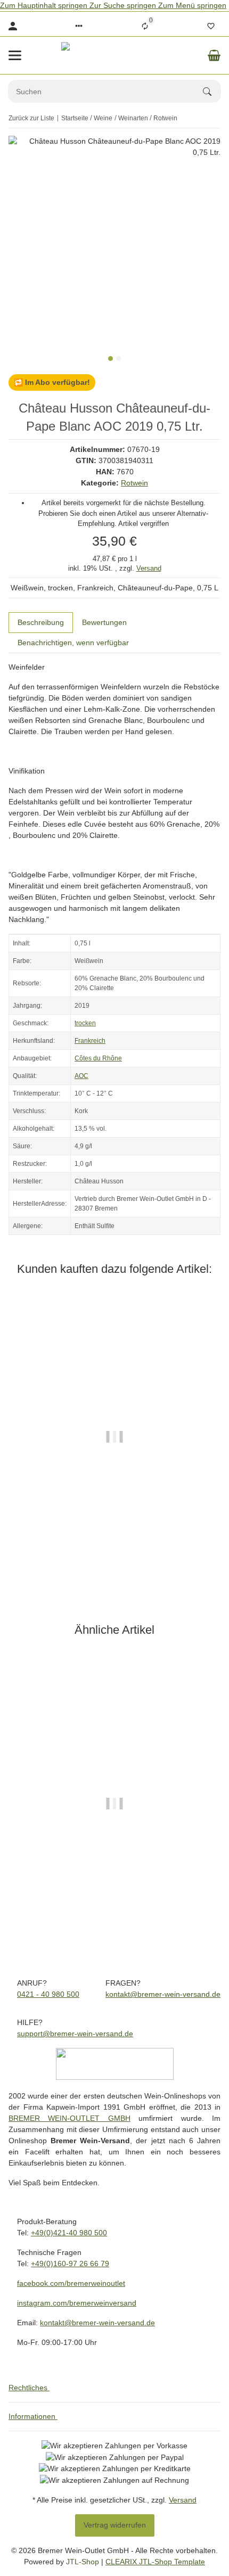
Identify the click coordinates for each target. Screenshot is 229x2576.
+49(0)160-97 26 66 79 (70, 2264)
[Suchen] (212, 92)
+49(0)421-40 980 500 (69, 2233)
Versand (149, 568)
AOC (81, 1076)
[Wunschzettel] (211, 26)
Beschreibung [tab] (41, 622)
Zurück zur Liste (31, 118)
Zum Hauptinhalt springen (45, 5)
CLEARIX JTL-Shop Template (155, 2562)
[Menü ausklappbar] (15, 55)
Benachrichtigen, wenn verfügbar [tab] (73, 643)
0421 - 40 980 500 (48, 1994)
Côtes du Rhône (98, 1058)
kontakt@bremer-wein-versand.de (163, 1994)
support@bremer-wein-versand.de (75, 2034)
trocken (85, 1023)
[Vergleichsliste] (145, 26)
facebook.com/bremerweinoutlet (71, 2283)
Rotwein (134, 483)
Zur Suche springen (124, 5)
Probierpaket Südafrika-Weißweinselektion (114, 1520)
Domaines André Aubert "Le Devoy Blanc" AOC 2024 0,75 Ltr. (115, 1886)
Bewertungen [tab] (104, 622)
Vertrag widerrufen (115, 2525)
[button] (79, 26)
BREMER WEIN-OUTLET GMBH (69, 2118)
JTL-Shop (84, 2562)
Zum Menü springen (192, 5)
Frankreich (90, 1041)
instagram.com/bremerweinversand (77, 2303)
